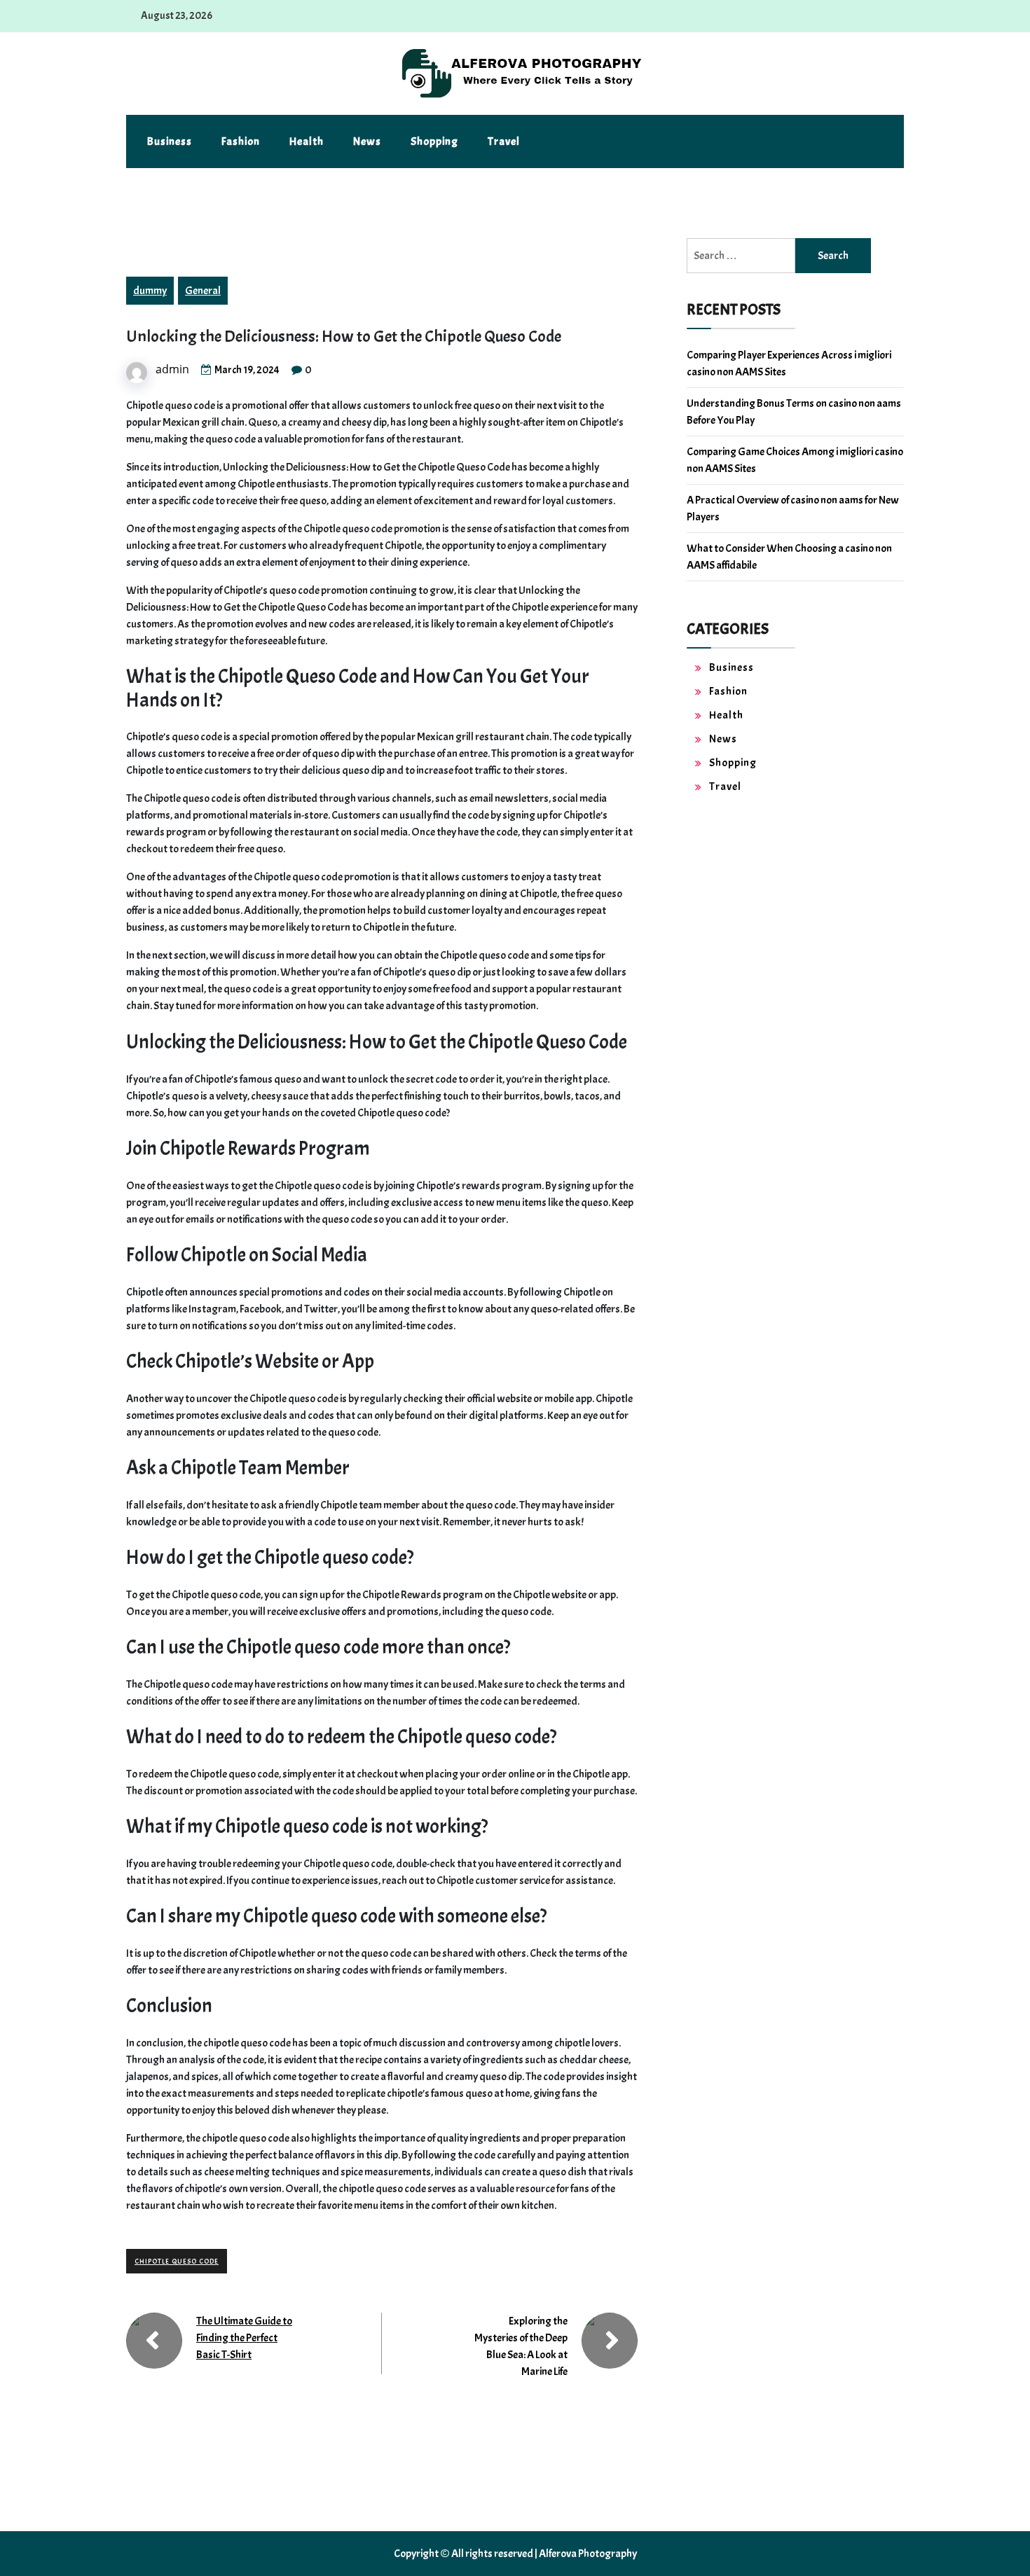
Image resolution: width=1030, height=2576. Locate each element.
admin (172, 369)
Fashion (241, 141)
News (367, 141)
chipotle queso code (177, 2261)
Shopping (434, 141)
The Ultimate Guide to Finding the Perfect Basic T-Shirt (244, 2338)
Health (307, 141)
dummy (150, 291)
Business (170, 141)
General (203, 291)
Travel (504, 141)
